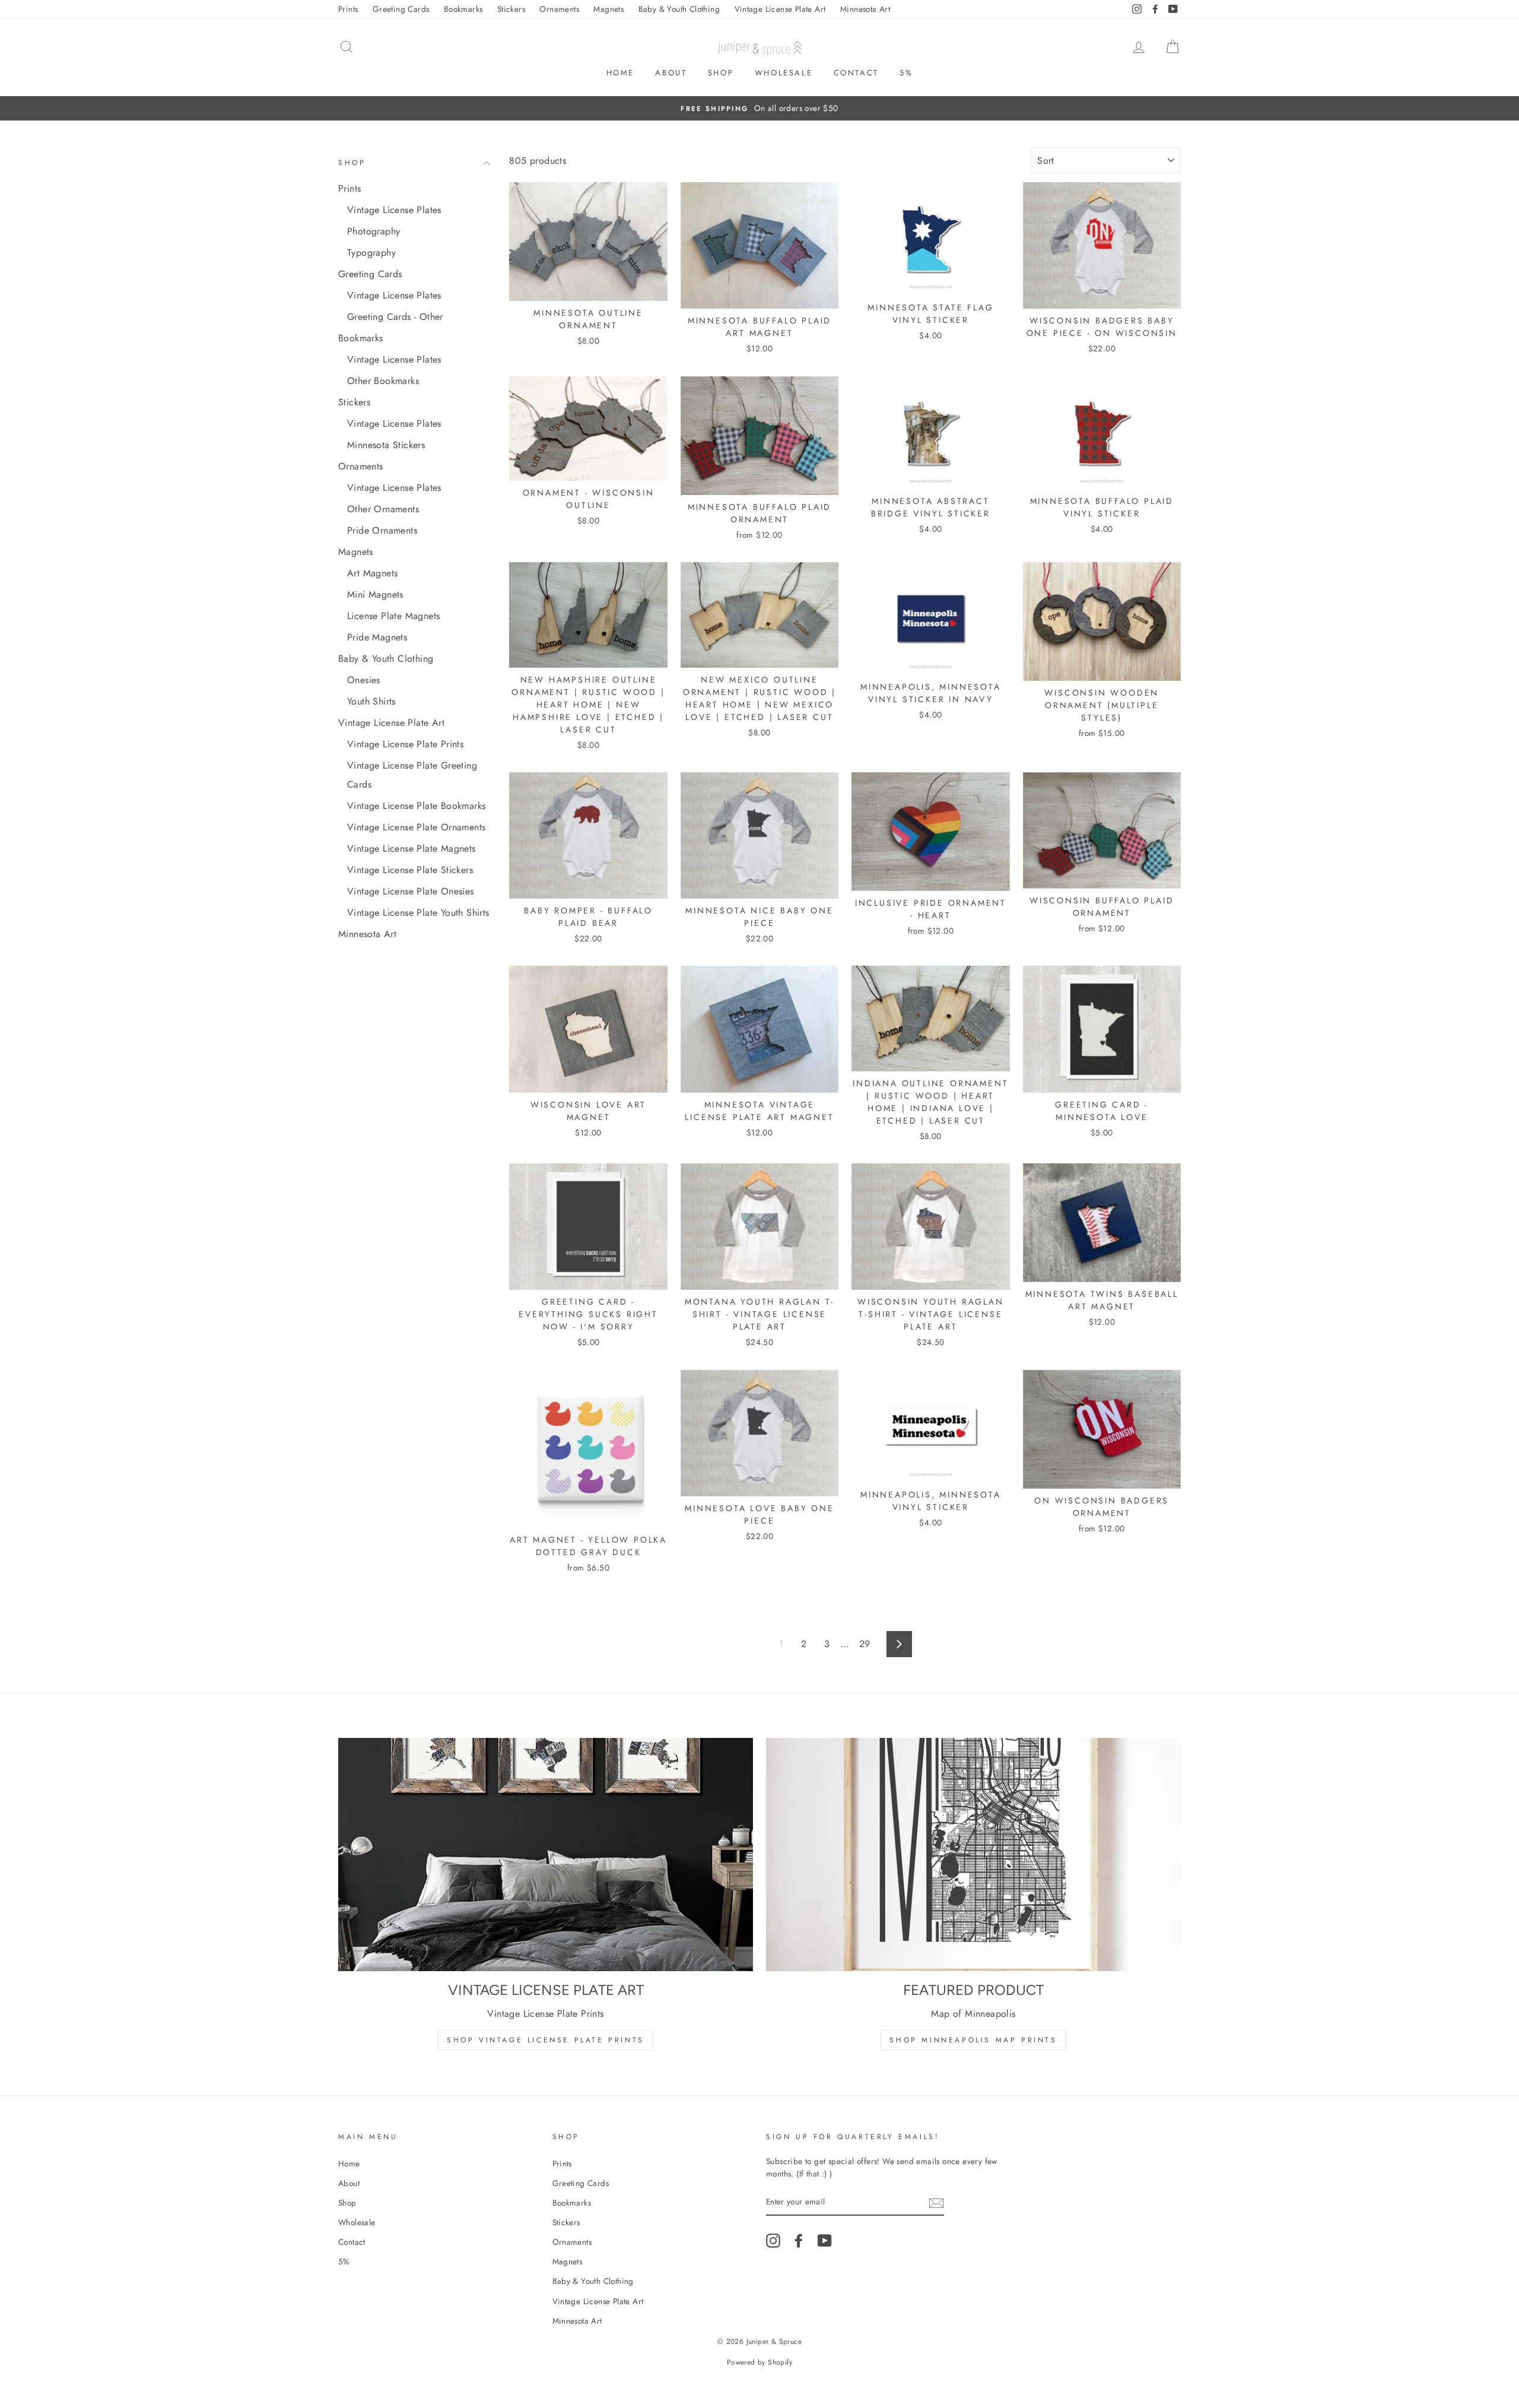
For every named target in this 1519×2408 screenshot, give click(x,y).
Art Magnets (372, 573)
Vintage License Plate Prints (405, 744)
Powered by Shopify (759, 2362)
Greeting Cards (401, 9)
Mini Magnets (375, 594)
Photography (374, 231)
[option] (759, 109)
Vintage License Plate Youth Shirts (418, 913)
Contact (856, 73)
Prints (348, 9)
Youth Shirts (371, 701)
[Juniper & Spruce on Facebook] (799, 2241)
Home (620, 73)
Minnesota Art (865, 9)
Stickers (511, 9)
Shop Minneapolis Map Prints (973, 2040)
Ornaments (559, 9)
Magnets (608, 9)
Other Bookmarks (383, 381)
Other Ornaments (383, 509)
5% (906, 73)
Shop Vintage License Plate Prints (546, 2040)
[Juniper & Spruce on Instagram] (773, 2241)
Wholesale (784, 73)
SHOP (352, 163)
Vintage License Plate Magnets (411, 848)
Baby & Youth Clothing (679, 9)
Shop (721, 73)
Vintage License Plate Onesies (411, 891)
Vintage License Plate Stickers (410, 870)
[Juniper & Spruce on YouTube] (825, 2241)
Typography (371, 253)
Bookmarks (463, 9)
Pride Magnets (377, 637)
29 (865, 1644)
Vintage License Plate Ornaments (416, 827)
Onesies (364, 680)
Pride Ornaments (382, 530)
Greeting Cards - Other (395, 317)
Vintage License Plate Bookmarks (416, 806)
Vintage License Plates (394, 210)
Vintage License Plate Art (780, 9)
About (671, 73)
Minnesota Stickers (386, 445)
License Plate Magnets (393, 616)
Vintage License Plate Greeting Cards (412, 775)
